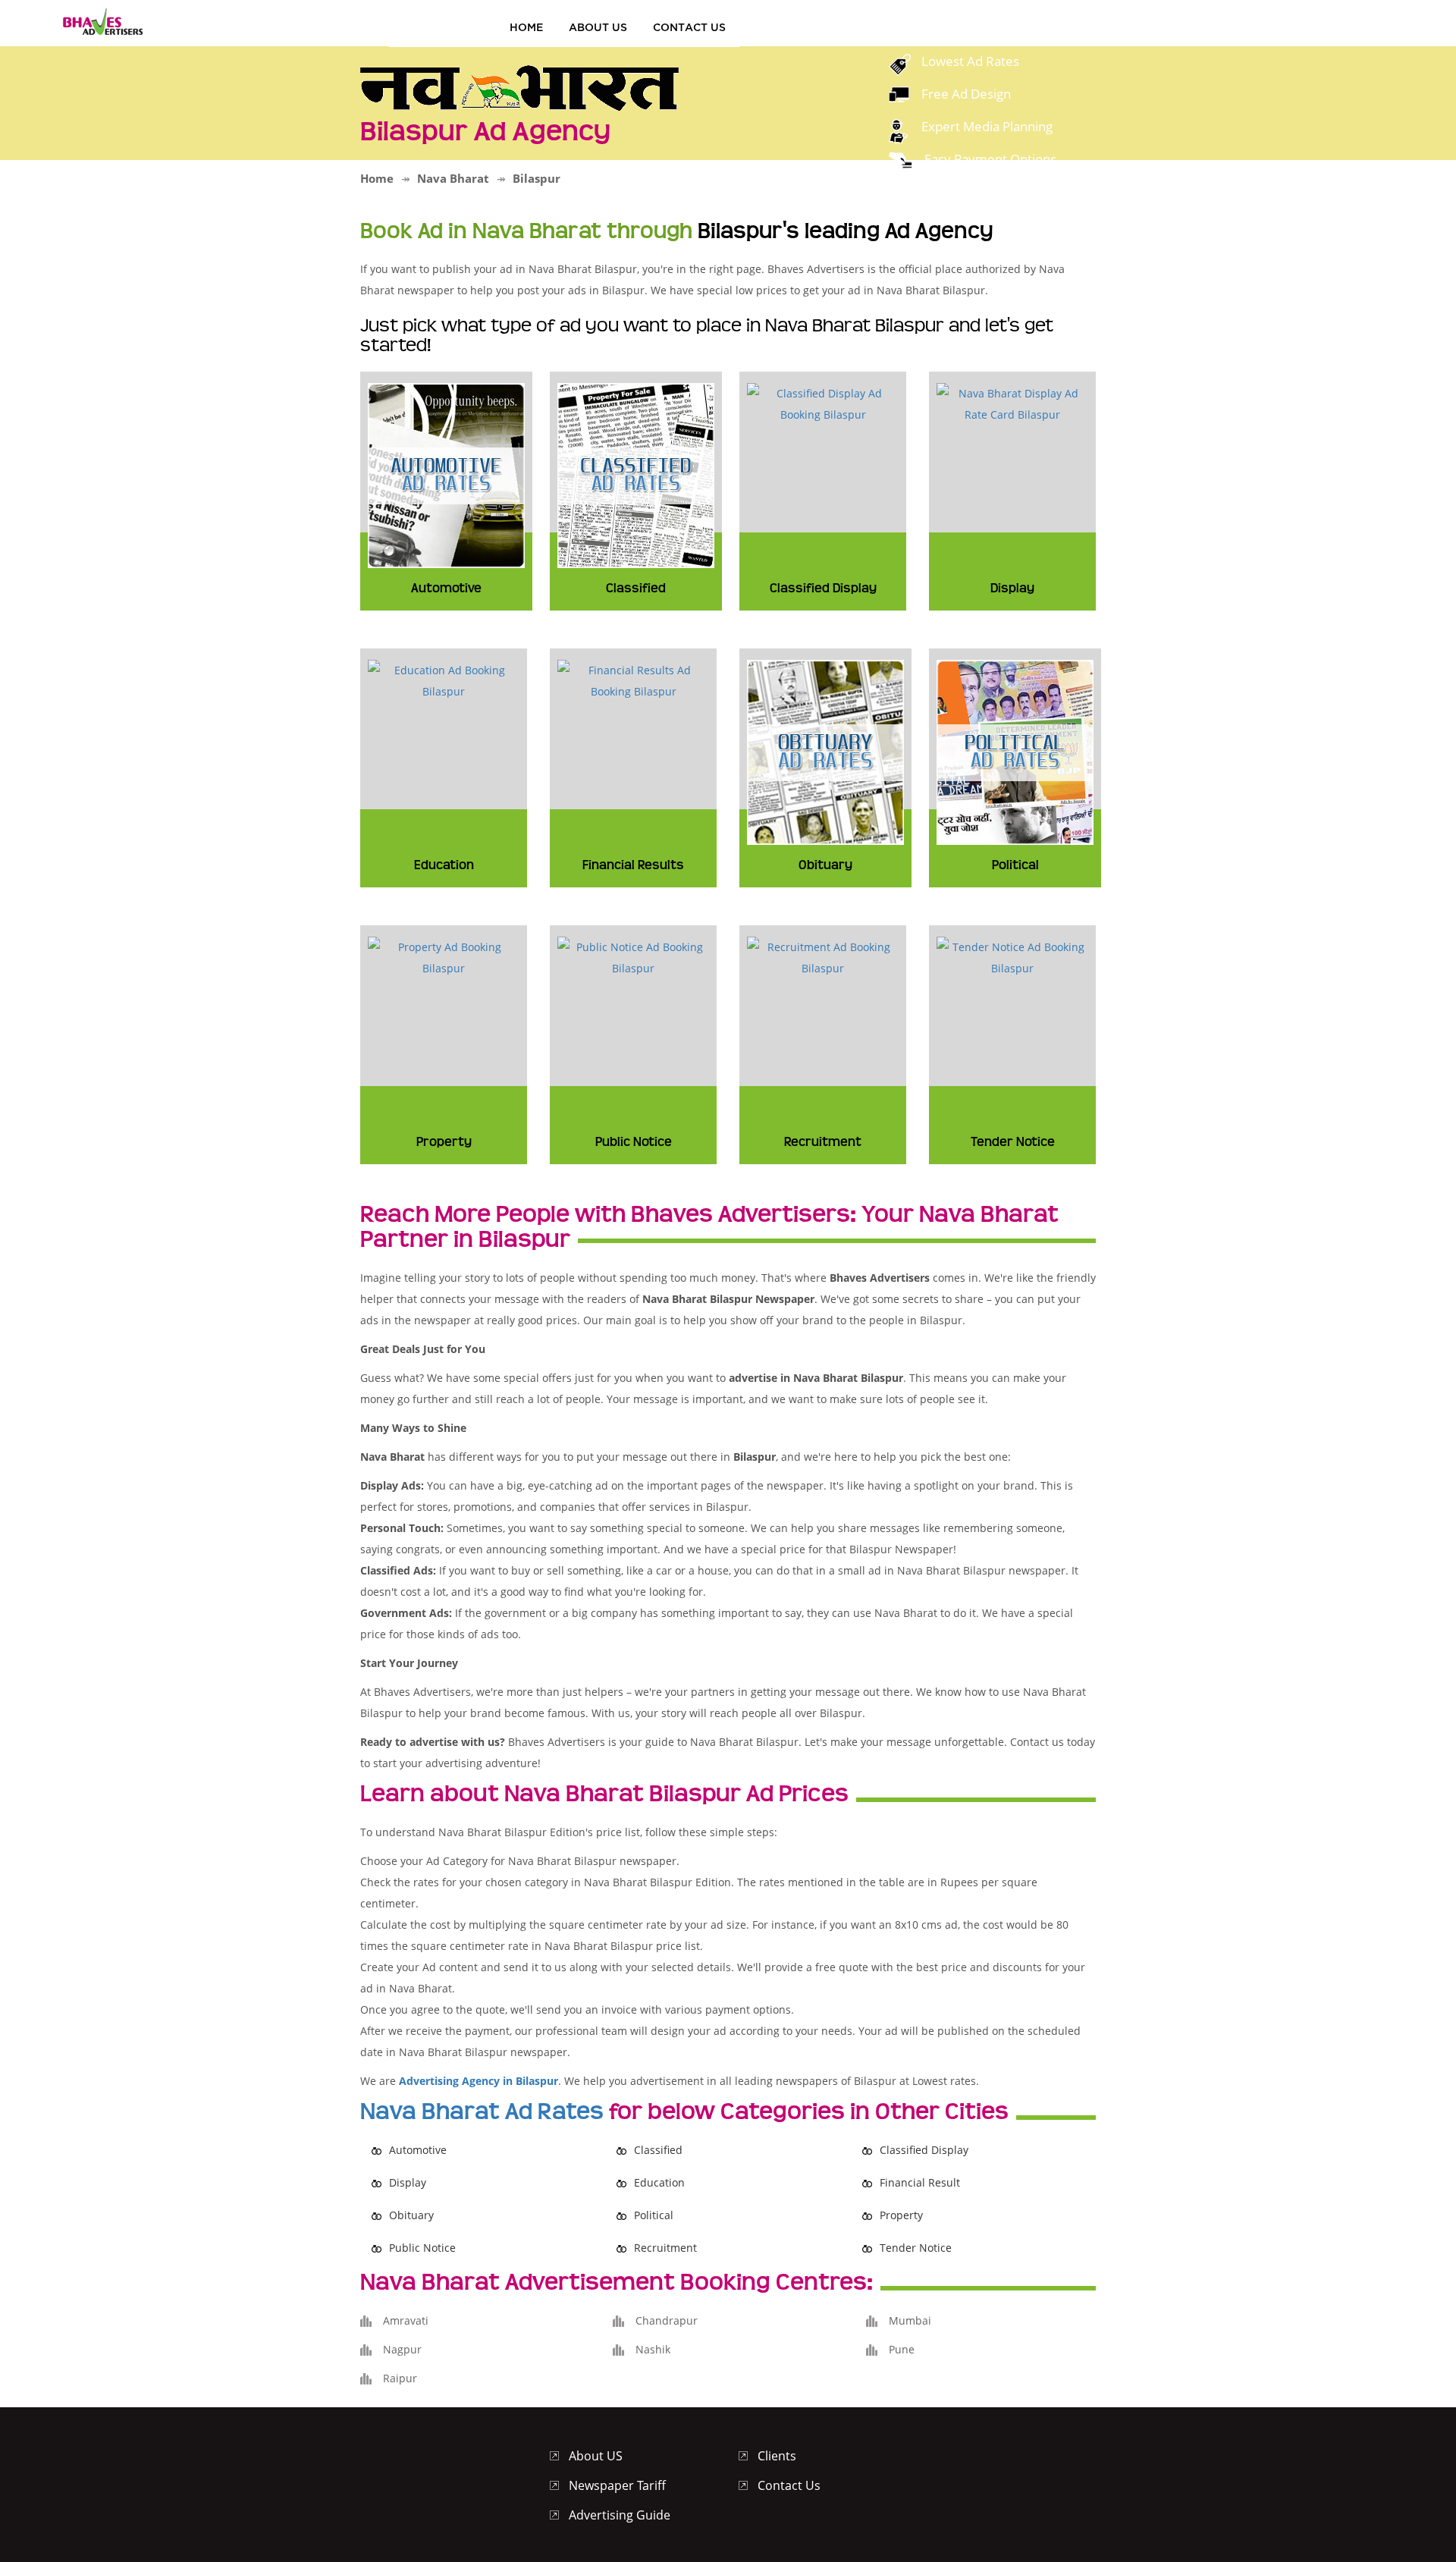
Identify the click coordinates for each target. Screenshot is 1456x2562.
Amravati (406, 2320)
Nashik (653, 2349)
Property (901, 2215)
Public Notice (422, 2248)
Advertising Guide (620, 2515)
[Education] (444, 679)
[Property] (444, 956)
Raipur (400, 2378)
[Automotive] (446, 474)
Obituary (411, 2215)
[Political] (1015, 750)
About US (598, 27)
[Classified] (636, 474)
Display (408, 2182)
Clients (777, 2456)
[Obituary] (825, 750)
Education (659, 2182)
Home (526, 27)
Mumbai (910, 2320)
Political (654, 2215)
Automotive (418, 2150)
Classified (658, 2150)
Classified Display (924, 2150)
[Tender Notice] (1012, 956)
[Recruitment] (823, 956)
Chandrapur (667, 2320)
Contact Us (689, 27)
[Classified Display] (823, 402)
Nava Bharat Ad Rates (482, 2111)
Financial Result (920, 2182)
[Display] (1012, 402)
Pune (902, 2349)
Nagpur (402, 2349)
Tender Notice (916, 2248)
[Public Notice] (633, 956)
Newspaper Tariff (617, 2485)
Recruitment (665, 2248)
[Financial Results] (633, 679)
